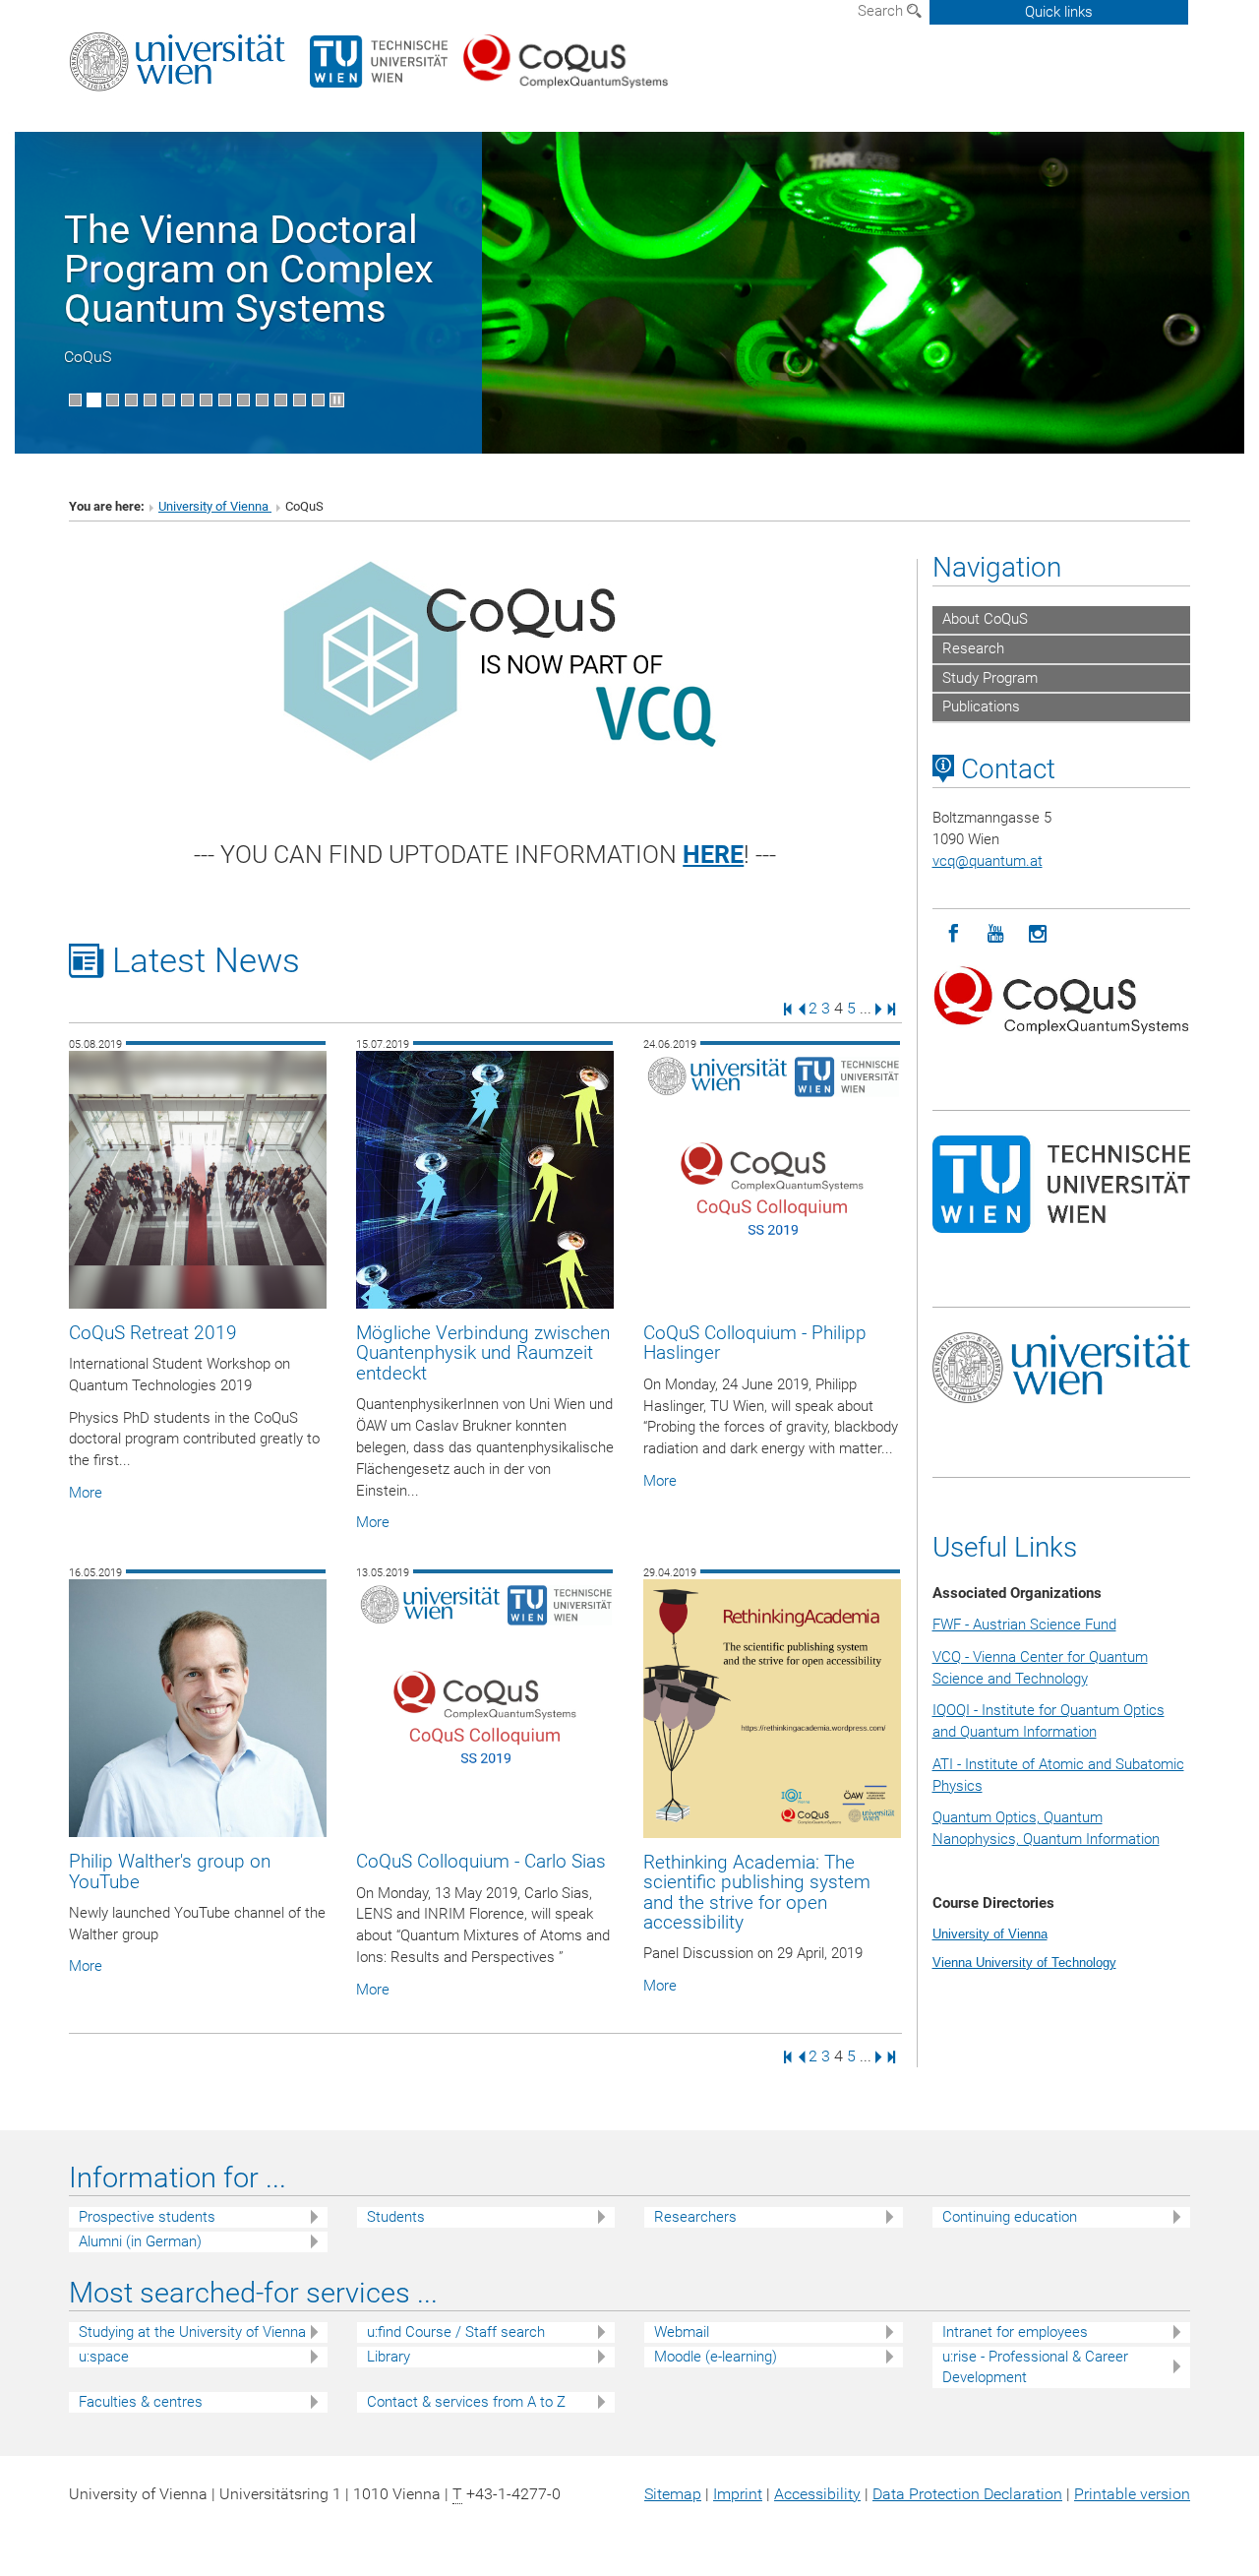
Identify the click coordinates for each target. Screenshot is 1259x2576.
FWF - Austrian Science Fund (1024, 1625)
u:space (104, 2357)
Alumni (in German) (140, 2241)
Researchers (695, 2217)
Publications (981, 706)
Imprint (738, 2494)
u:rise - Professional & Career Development (1035, 2367)
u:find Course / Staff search (456, 2332)
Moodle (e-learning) (716, 2357)
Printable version (1132, 2494)
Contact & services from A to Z (466, 2402)
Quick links (1059, 12)
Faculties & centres (141, 2402)
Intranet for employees (1015, 2332)
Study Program (990, 678)
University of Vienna (215, 506)
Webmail (682, 2332)
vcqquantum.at (988, 861)
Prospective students (147, 2217)
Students (396, 2217)
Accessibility (817, 2494)
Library (389, 2357)
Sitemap (673, 2494)
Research (973, 648)
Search (882, 11)
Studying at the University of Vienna (192, 2332)
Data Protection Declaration (967, 2494)
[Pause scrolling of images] (337, 400)
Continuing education (1010, 2217)
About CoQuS (985, 619)
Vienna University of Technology (1024, 1963)
